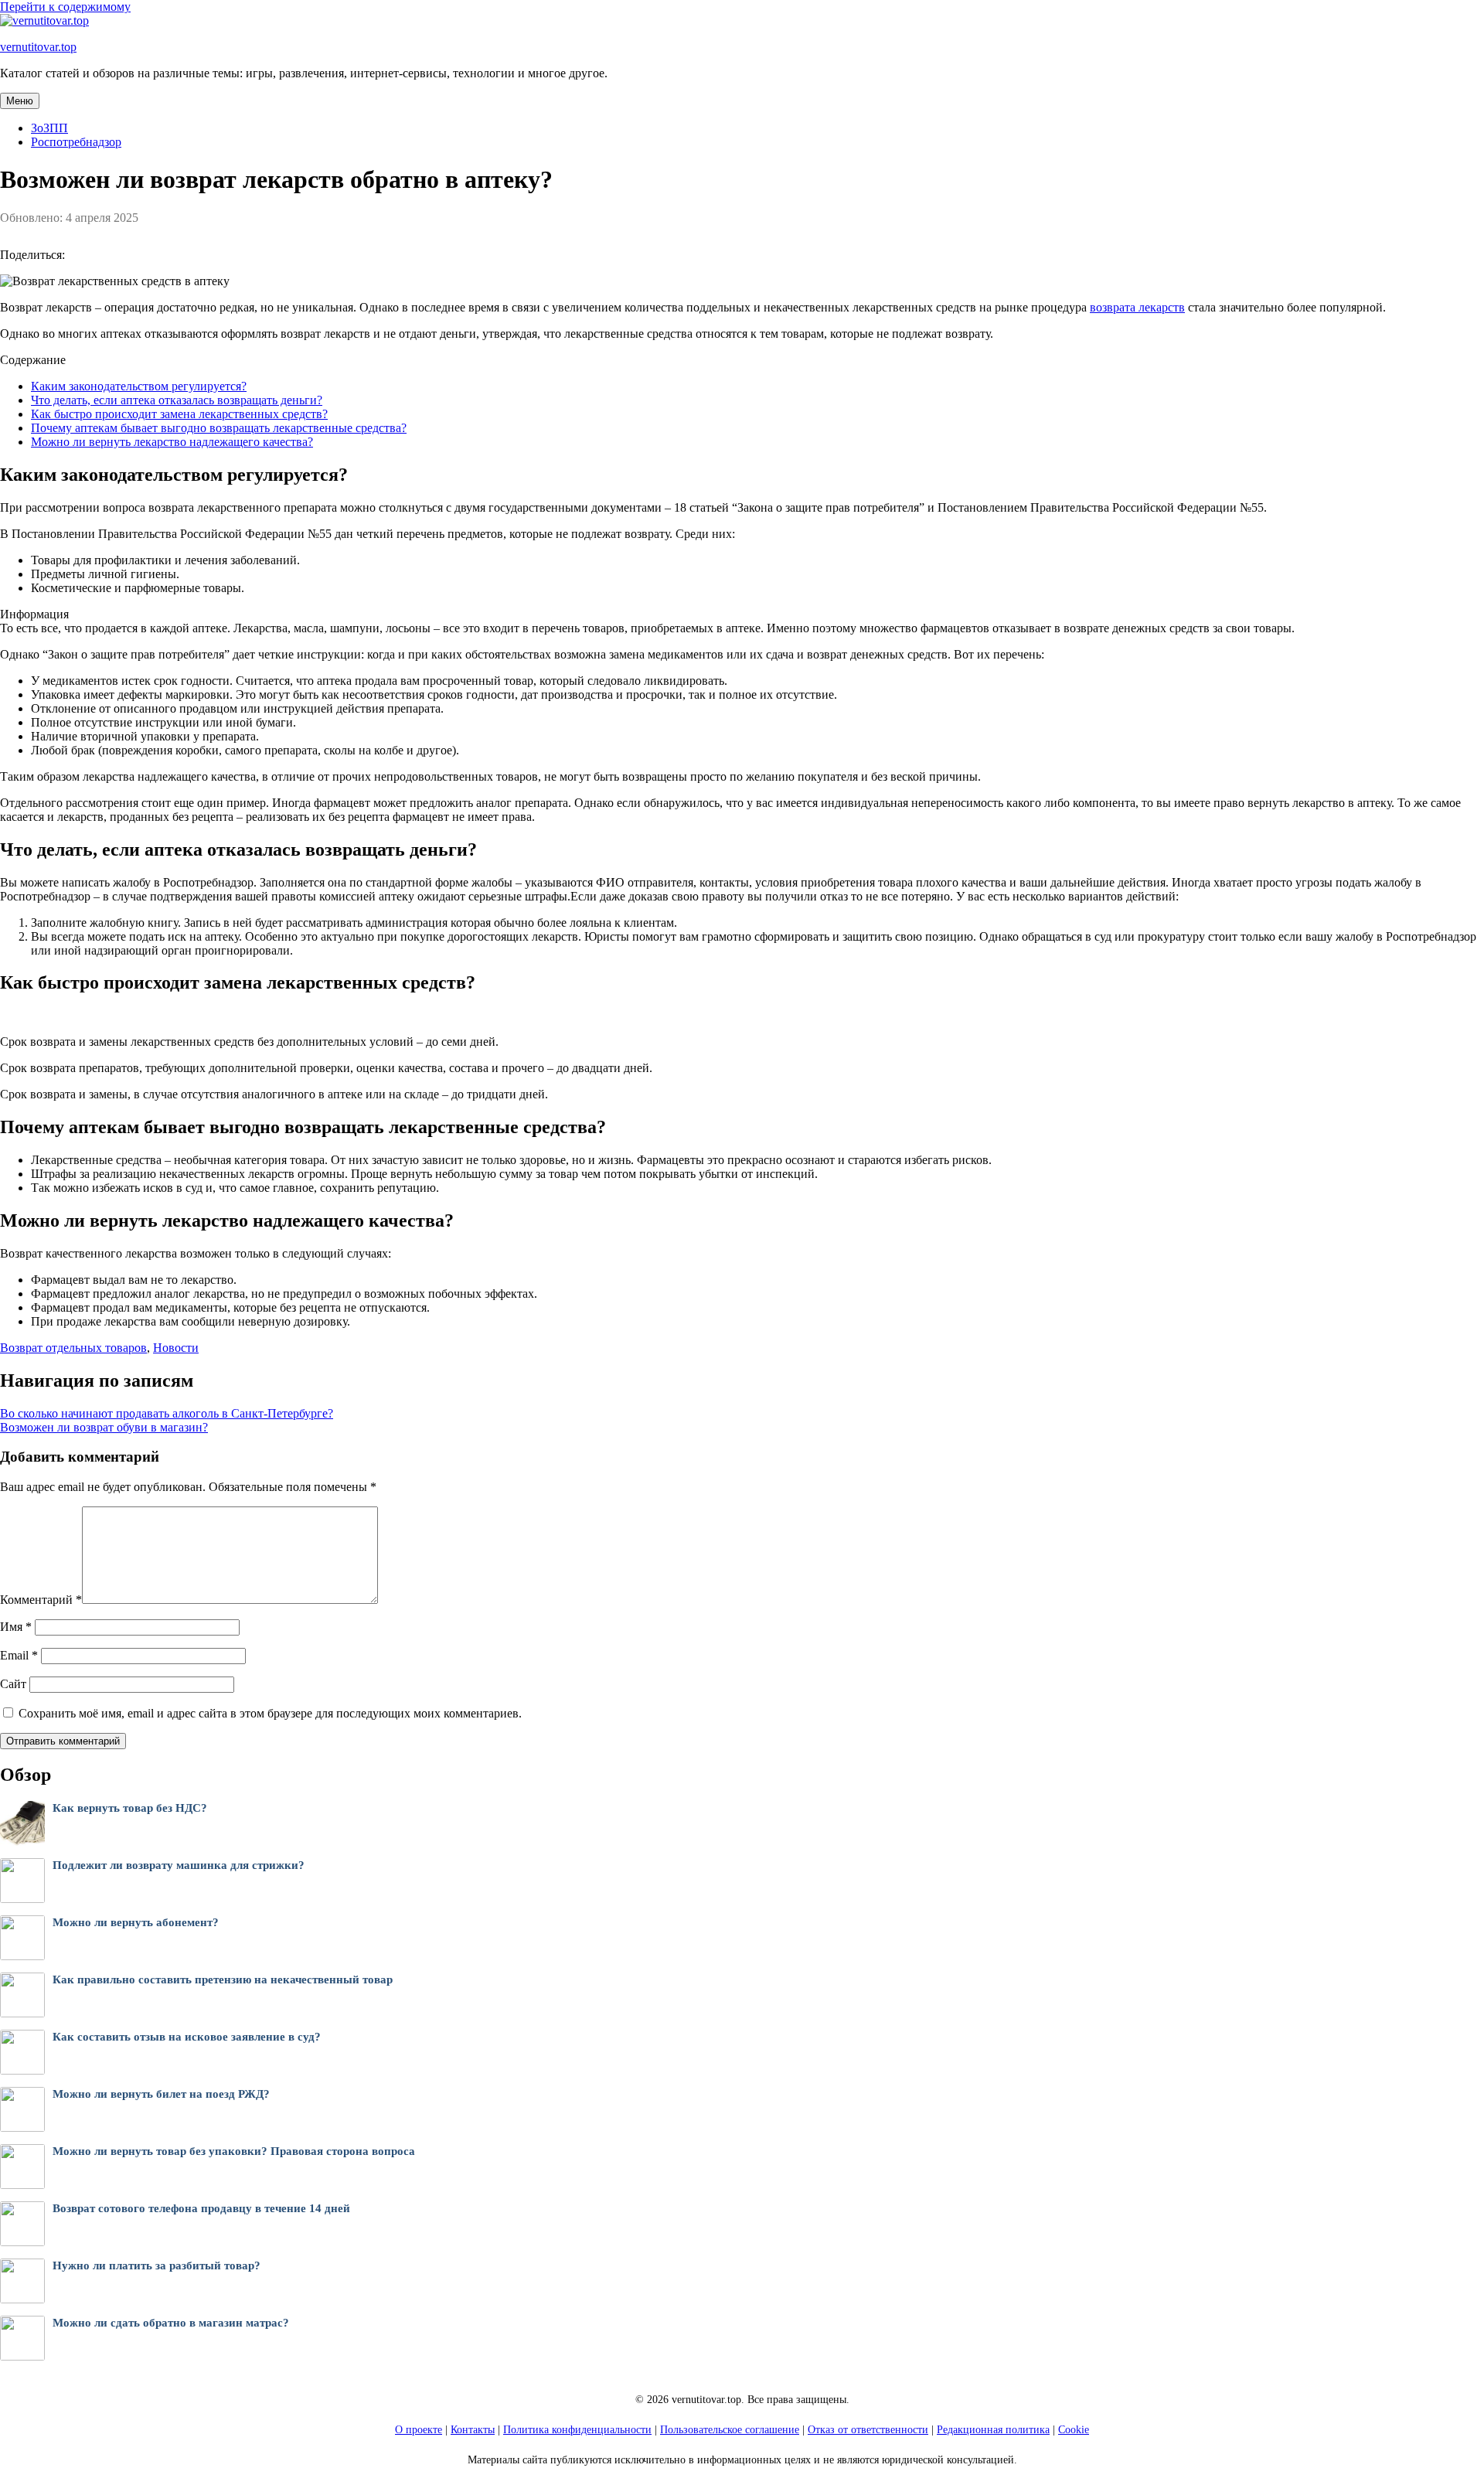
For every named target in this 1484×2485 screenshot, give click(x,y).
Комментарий (41, 1600)
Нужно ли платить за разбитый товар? (157, 2265)
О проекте (419, 2430)
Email (19, 1655)
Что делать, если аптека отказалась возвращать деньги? (177, 400)
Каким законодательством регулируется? (139, 386)
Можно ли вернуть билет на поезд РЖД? (161, 2094)
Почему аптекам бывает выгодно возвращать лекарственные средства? (219, 428)
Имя (16, 1627)
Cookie (1074, 2430)
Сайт (13, 1684)
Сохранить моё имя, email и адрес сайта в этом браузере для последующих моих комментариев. (270, 1713)
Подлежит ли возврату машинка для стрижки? (179, 1865)
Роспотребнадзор (76, 142)
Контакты (473, 2430)
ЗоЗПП (49, 128)
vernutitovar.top (38, 47)
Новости (176, 1348)
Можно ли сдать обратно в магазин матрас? (171, 2323)
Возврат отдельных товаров (73, 1348)
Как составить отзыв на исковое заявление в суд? (187, 2037)
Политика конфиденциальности (577, 2430)
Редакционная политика (993, 2430)
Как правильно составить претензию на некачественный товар (223, 1979)
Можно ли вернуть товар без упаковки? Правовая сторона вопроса (234, 2151)
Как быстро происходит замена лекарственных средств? (179, 414)
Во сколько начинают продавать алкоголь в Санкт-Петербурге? (167, 1413)
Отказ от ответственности (868, 2430)
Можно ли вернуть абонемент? (136, 1922)
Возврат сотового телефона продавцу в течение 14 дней (201, 2208)
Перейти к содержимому (65, 7)
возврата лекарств (1137, 307)
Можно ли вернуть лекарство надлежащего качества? (172, 442)
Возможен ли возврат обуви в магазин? (104, 1427)
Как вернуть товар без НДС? (130, 1808)
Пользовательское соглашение (730, 2430)
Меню (20, 101)
